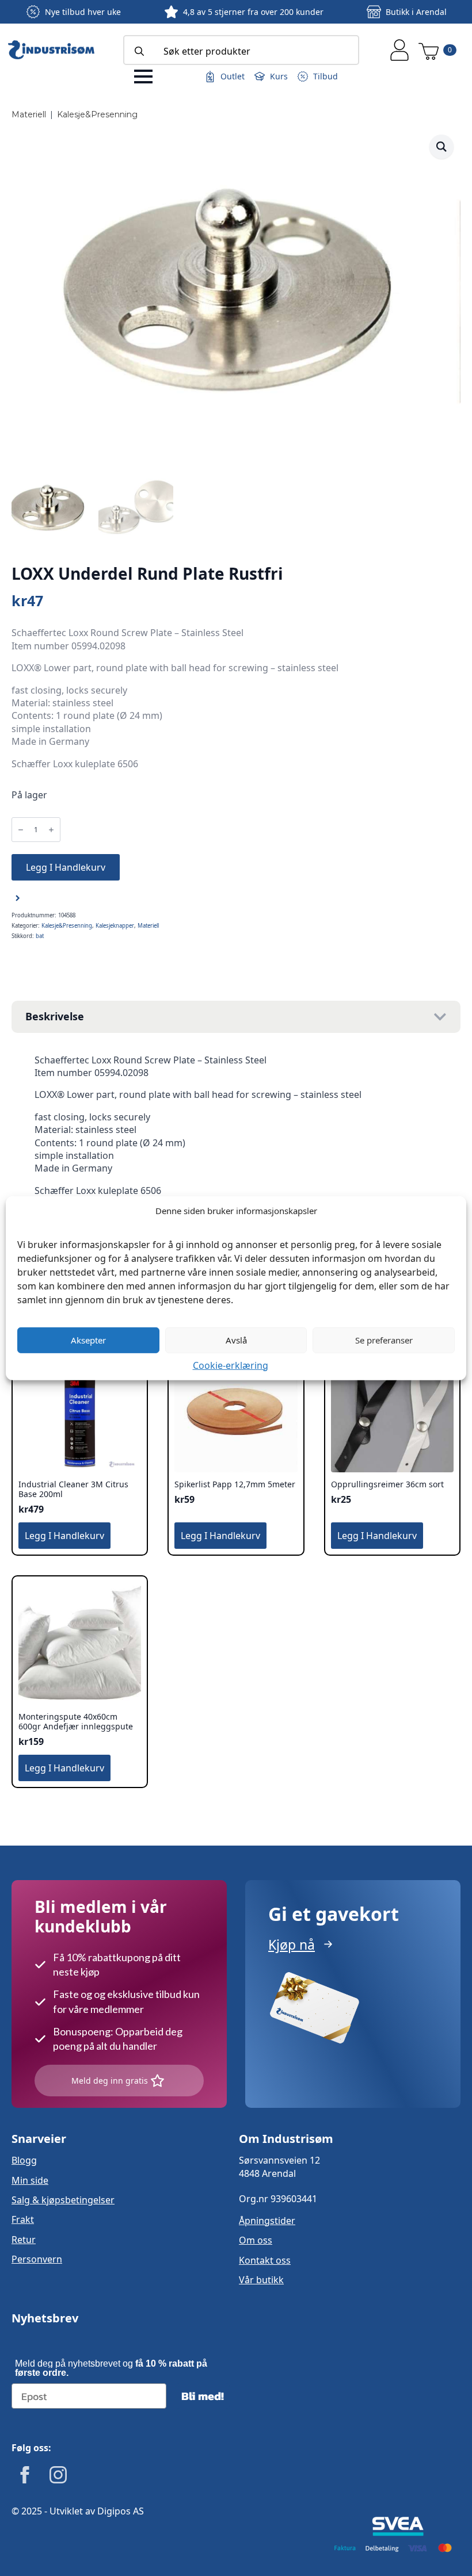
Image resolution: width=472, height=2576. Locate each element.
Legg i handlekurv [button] (64, 1536)
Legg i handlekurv (66, 867)
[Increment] (51, 830)
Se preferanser (384, 1340)
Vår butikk (261, 2280)
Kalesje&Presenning (97, 114)
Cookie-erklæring (231, 1365)
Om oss (256, 2240)
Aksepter (88, 1340)
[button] (441, 147)
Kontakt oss (265, 2260)
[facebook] (25, 2475)
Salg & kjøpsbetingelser (63, 2200)
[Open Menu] (143, 76)
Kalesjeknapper (115, 926)
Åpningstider (267, 2221)
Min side (30, 2180)
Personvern (37, 2259)
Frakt (23, 2219)
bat (40, 936)
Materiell (29, 114)
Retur (24, 2240)
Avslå (236, 1340)
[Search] (139, 51)
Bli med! (203, 2396)
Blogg (24, 2160)
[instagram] (58, 2475)
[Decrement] (21, 830)
